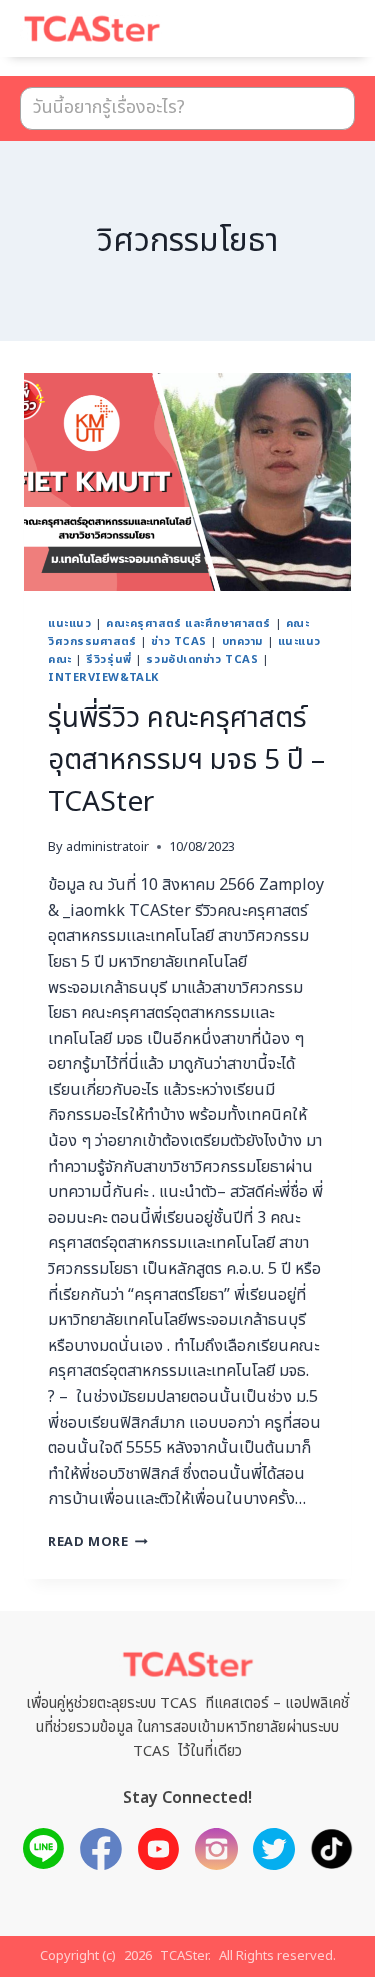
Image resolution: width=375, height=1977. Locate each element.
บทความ (242, 641)
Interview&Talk (103, 677)
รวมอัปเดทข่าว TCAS (202, 659)
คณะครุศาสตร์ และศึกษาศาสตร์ (188, 623)
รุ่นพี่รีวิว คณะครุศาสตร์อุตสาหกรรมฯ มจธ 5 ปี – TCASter (186, 760)
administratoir (107, 847)
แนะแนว (69, 623)
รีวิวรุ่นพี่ (108, 659)
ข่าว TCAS (178, 641)
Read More (98, 1542)
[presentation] (187, 482)
